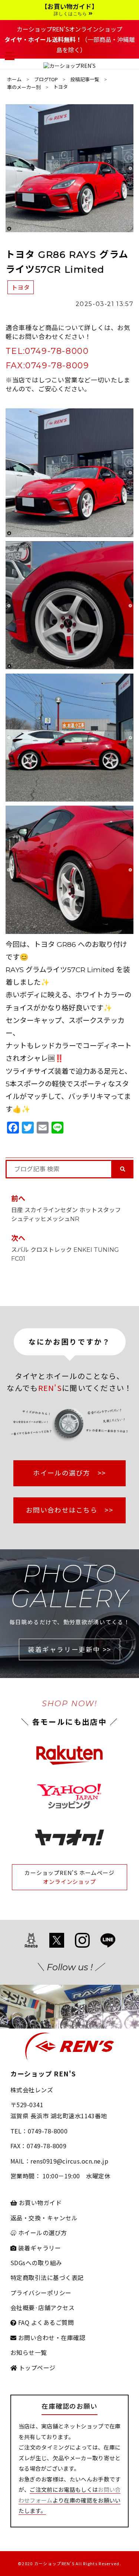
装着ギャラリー (39, 2248)
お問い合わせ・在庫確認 (51, 2338)
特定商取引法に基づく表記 (47, 2277)
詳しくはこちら (71, 14)
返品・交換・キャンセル (44, 2218)
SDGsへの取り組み (36, 2263)
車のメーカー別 (24, 87)
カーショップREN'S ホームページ (69, 1873)
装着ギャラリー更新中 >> (69, 1649)
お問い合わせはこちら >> (69, 1510)
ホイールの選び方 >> (69, 1473)
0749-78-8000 (57, 351)
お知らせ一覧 (29, 2352)
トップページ (36, 2368)
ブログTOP (46, 79)
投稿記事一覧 (85, 79)
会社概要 (23, 2307)
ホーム (14, 79)
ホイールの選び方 (42, 2233)
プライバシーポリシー (41, 2293)
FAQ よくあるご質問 (45, 2322)
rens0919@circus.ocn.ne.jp (69, 2161)
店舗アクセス (56, 2307)
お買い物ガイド (39, 2202)
